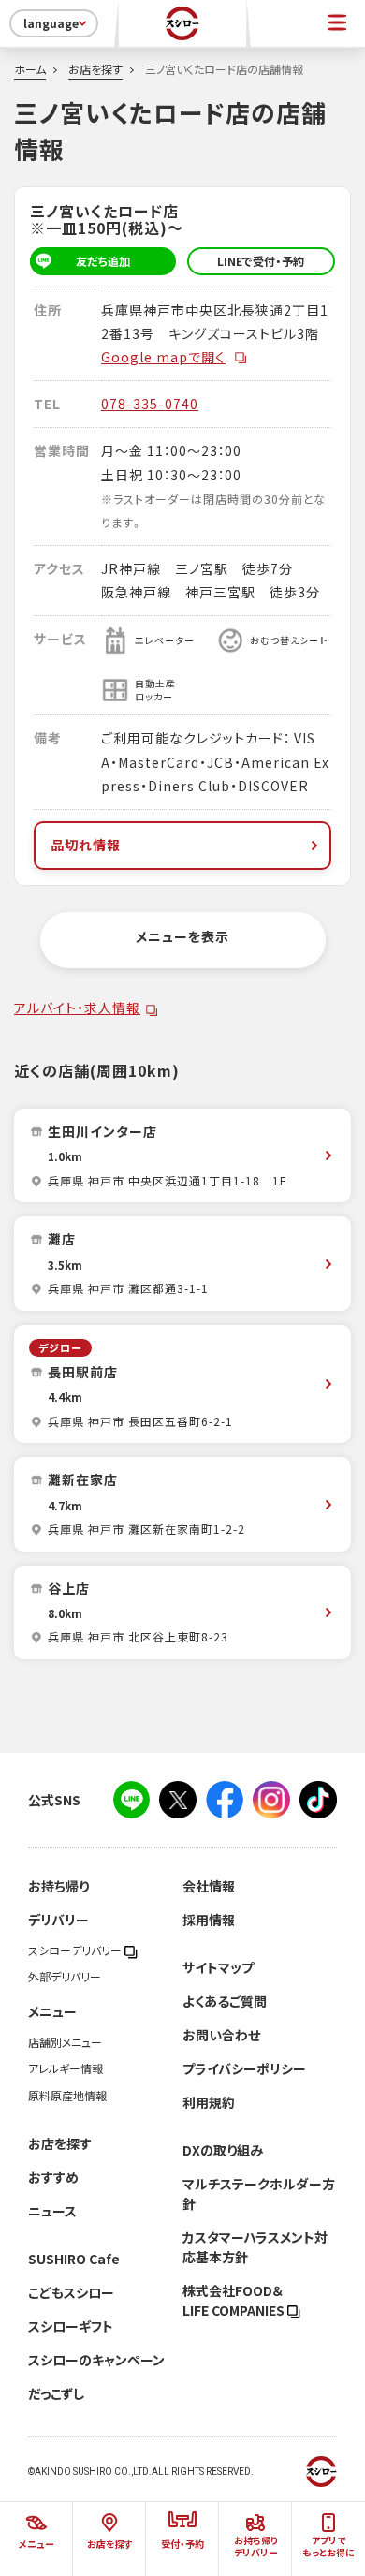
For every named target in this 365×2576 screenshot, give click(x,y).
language (51, 23)
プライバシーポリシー (244, 2068)
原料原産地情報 (67, 2096)
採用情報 (209, 1920)
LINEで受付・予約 (261, 261)
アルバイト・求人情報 (77, 1008)
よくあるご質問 (225, 2001)
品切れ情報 (86, 845)
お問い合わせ (221, 2035)
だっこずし (56, 2393)
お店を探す (95, 69)
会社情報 (209, 1886)
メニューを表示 (182, 936)
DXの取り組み (223, 2150)
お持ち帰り (58, 1886)
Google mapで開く (163, 357)
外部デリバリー (65, 1977)
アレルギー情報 (66, 2068)
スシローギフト (71, 2326)
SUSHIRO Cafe (74, 2259)
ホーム (30, 69)
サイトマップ (218, 1967)
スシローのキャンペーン (96, 2360)
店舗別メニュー (65, 2042)
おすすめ (53, 2177)
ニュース (52, 2211)
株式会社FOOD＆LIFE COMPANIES (235, 2300)
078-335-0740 (150, 404)
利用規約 (209, 2102)
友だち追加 (103, 261)
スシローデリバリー (76, 1950)
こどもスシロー (71, 2292)
